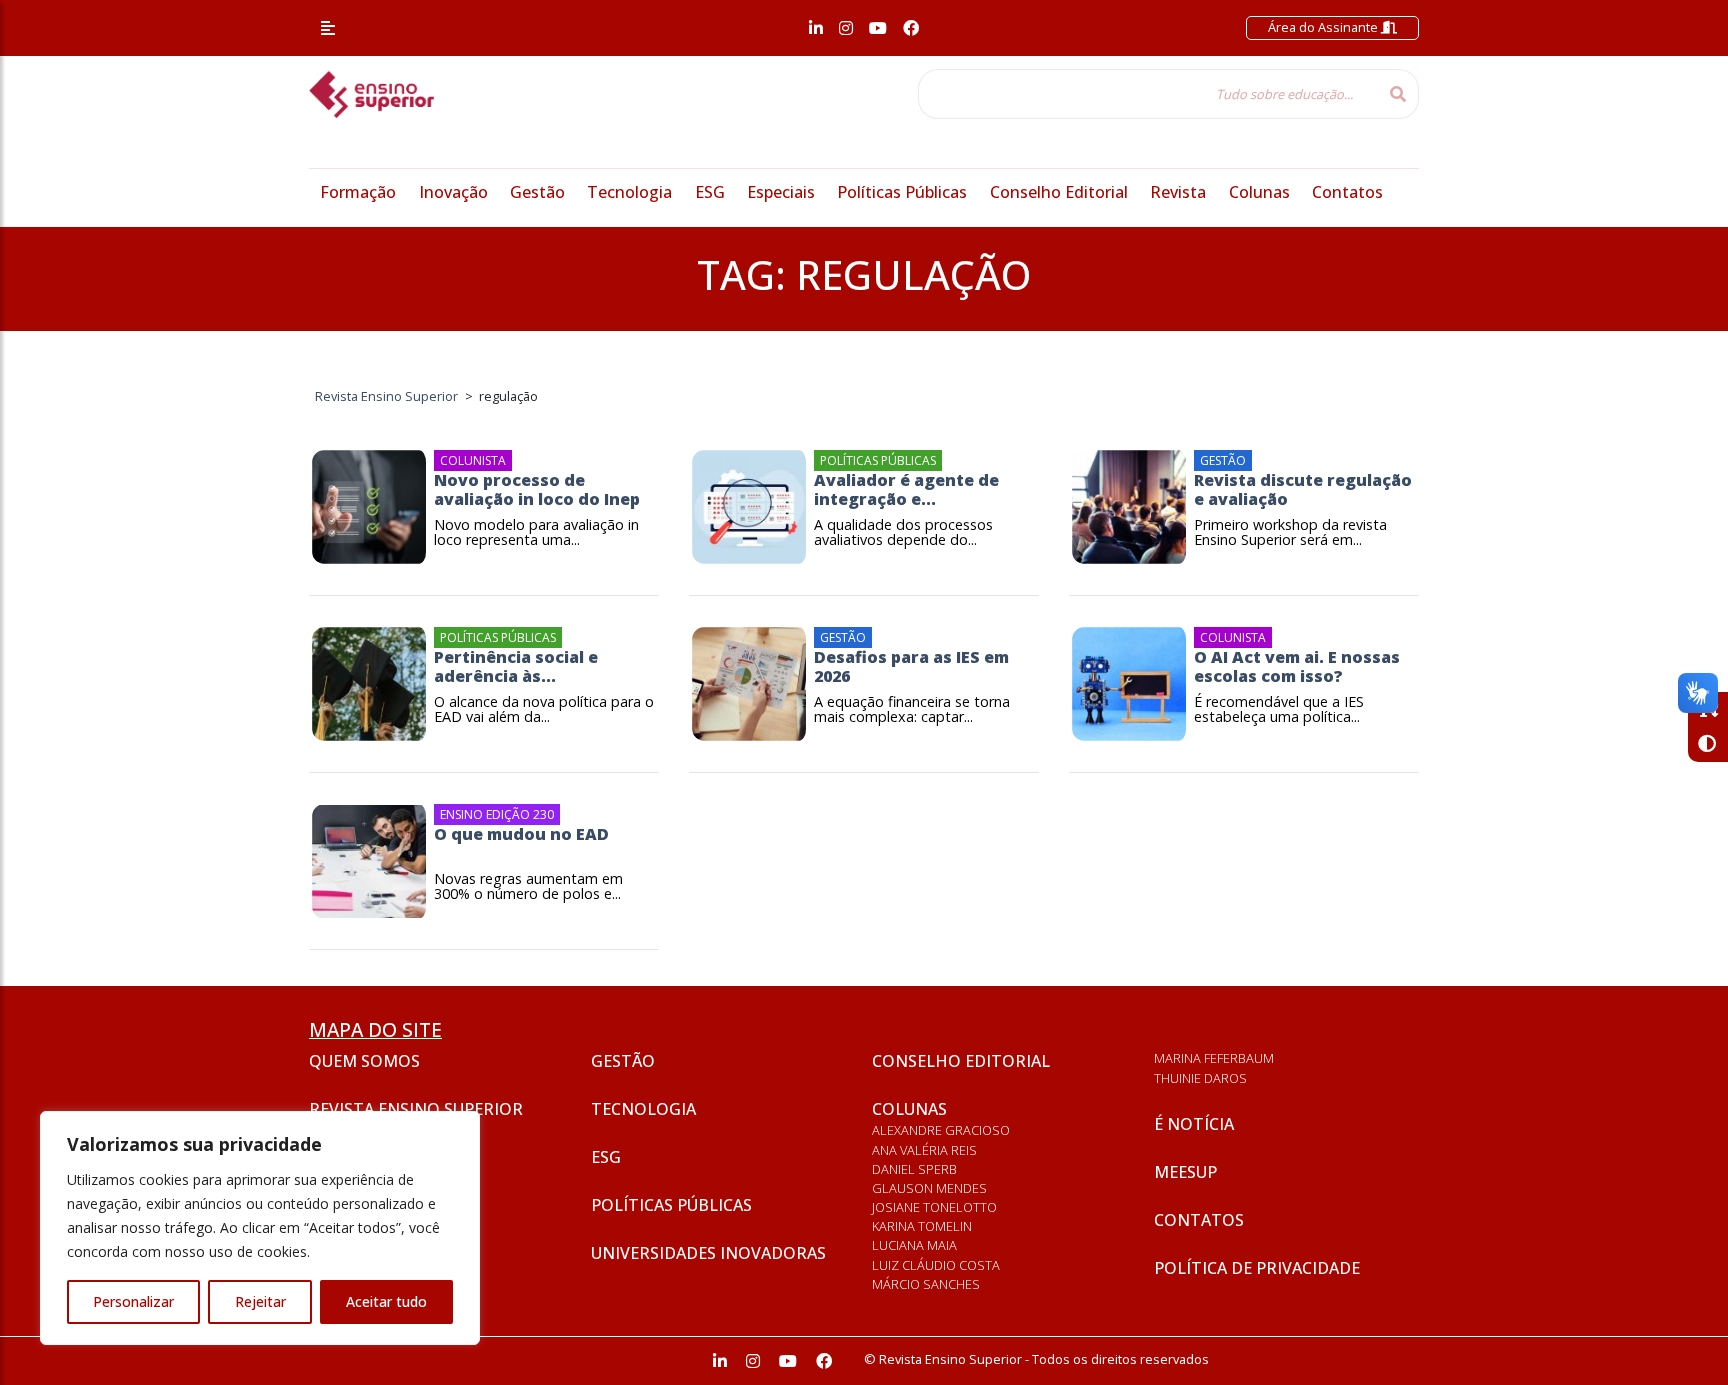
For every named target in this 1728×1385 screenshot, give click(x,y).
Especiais (781, 192)
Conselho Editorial (1059, 192)
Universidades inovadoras (708, 1253)
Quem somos (364, 1061)
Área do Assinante (1324, 27)
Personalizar (133, 1301)
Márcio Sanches (926, 1284)
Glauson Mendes (929, 1188)
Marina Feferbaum (1214, 1058)
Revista (1178, 192)
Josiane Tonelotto (934, 1207)
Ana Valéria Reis (924, 1150)
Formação (358, 192)
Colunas (1259, 192)
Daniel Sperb (914, 1169)
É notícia (1194, 1124)
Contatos (1347, 192)
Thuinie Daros (1200, 1078)
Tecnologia (629, 192)
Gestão (537, 192)
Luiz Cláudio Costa (936, 1265)
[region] (260, 1228)
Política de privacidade (1257, 1268)
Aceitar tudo (386, 1301)
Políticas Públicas (902, 192)
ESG (710, 192)
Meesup (1185, 1172)
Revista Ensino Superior (416, 1109)
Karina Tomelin (922, 1226)
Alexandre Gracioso (941, 1130)
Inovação (453, 192)
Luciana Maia (914, 1245)
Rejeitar (260, 1301)
